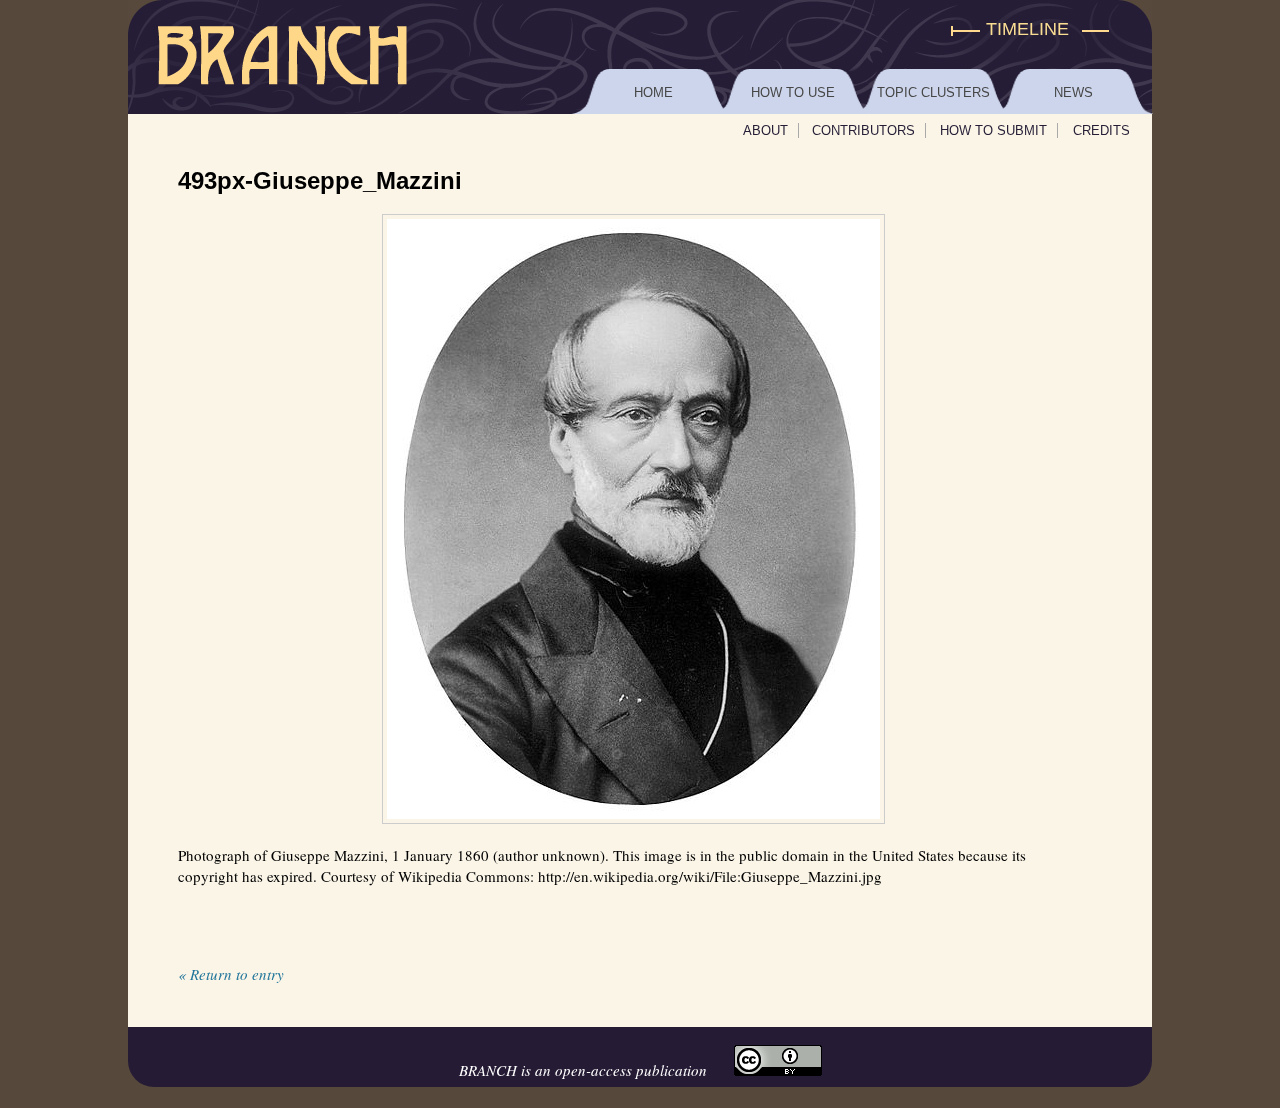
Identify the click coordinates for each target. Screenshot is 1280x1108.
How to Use (793, 92)
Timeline (1027, 29)
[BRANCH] (640, 29)
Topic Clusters (933, 92)
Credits (1101, 130)
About (765, 130)
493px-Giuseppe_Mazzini (320, 180)
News (1073, 92)
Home (653, 92)
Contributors (863, 130)
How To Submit (993, 130)
